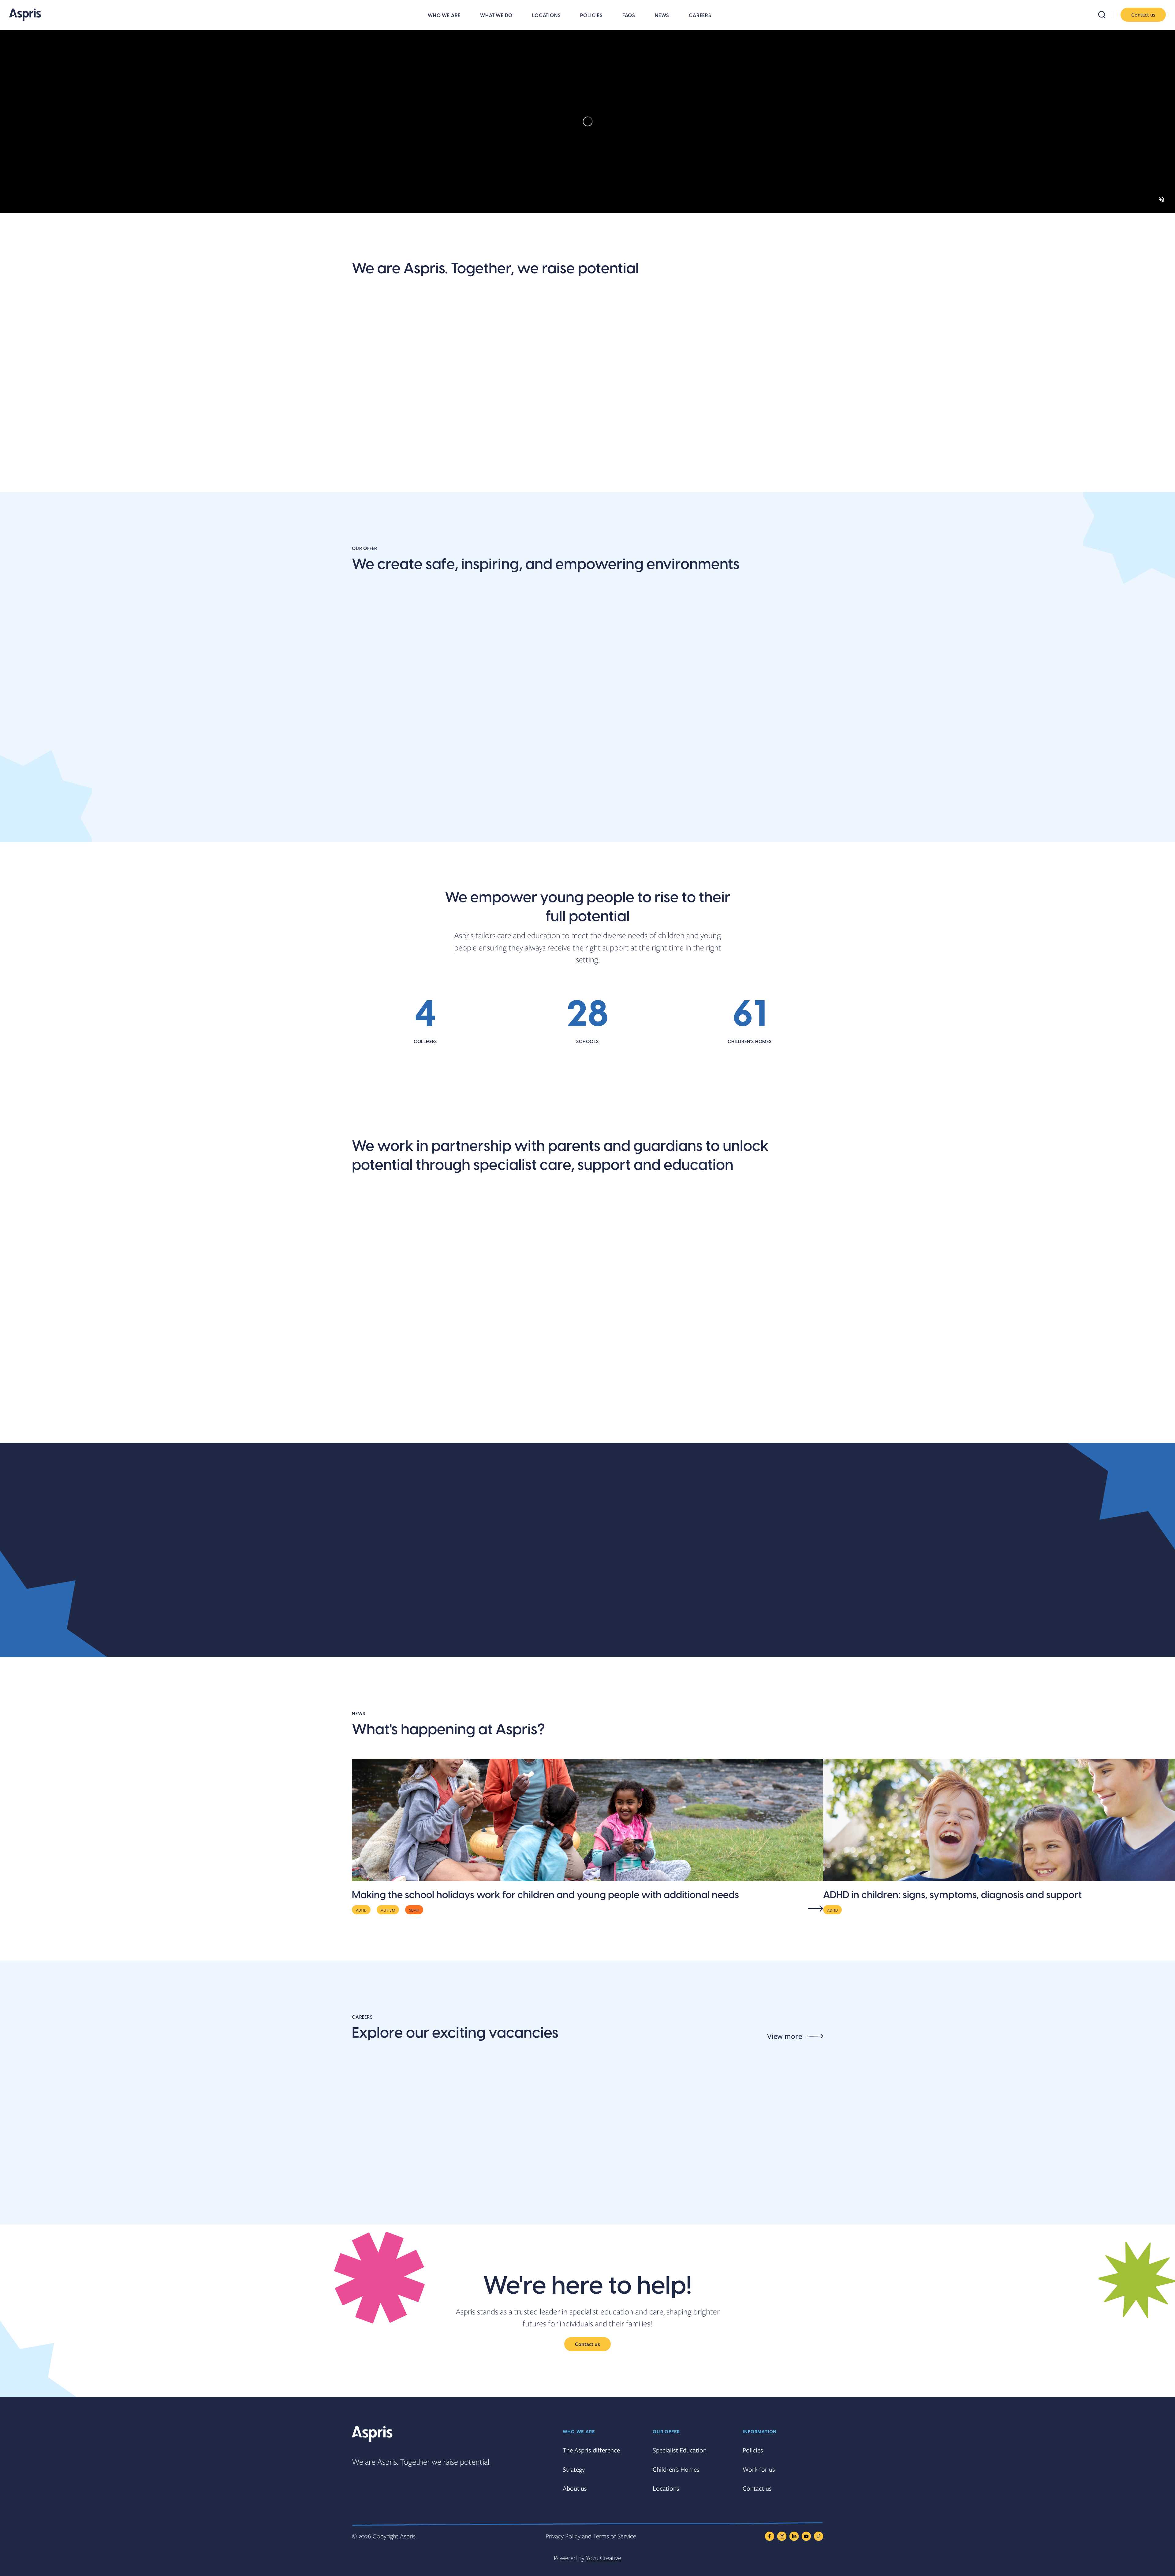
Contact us (1143, 15)
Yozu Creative (604, 2558)
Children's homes (709, 820)
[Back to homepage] (25, 15)
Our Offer (666, 2431)
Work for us (759, 2469)
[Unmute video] (1161, 199)
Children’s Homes (676, 2469)
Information (760, 2431)
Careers (700, 16)
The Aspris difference (615, 464)
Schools (369, 820)
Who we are (444, 16)
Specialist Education (680, 2450)
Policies (591, 16)
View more (785, 2036)
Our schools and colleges (408, 1422)
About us (372, 457)
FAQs (629, 16)
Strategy (574, 2469)
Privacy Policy (563, 2536)
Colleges (531, 820)
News (662, 16)
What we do (496, 16)
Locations (546, 16)
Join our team (503, 457)
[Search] (1106, 15)
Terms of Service (615, 2536)
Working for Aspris (712, 1422)
